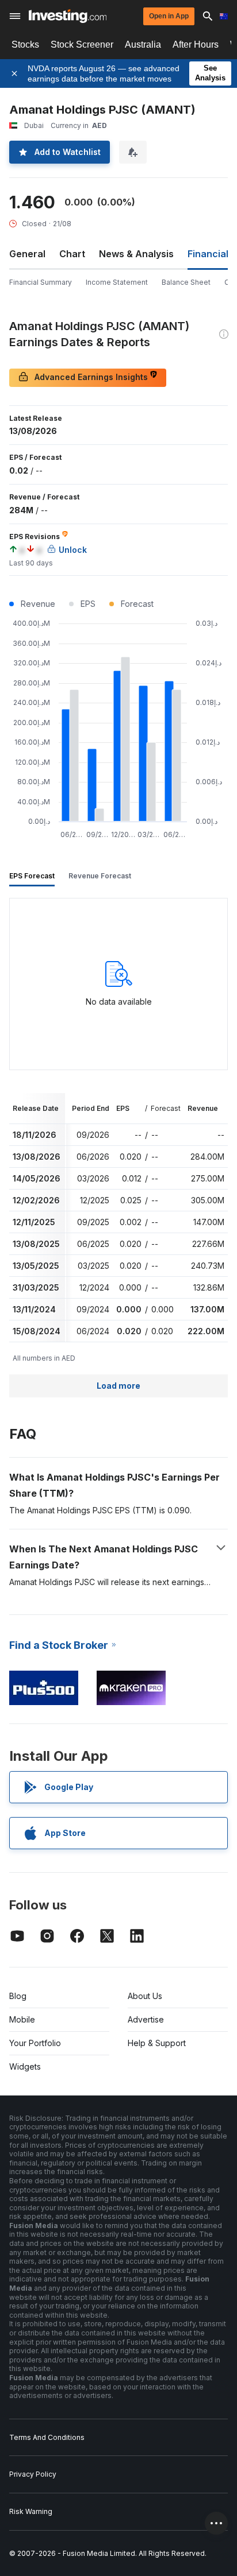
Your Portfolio (35, 2043)
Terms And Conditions (47, 2437)
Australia (143, 44)
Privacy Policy (33, 2474)
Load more (118, 1386)
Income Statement (117, 282)
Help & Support (157, 2043)
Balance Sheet (186, 282)
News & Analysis (136, 254)
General (27, 254)
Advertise (146, 2019)
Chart (72, 254)
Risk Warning (31, 2511)
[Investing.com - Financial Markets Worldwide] (68, 16)
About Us (145, 1996)
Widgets (25, 2066)
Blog (18, 1996)
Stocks (25, 44)
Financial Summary (41, 282)
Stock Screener (82, 44)
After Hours (196, 44)
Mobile (22, 2019)
